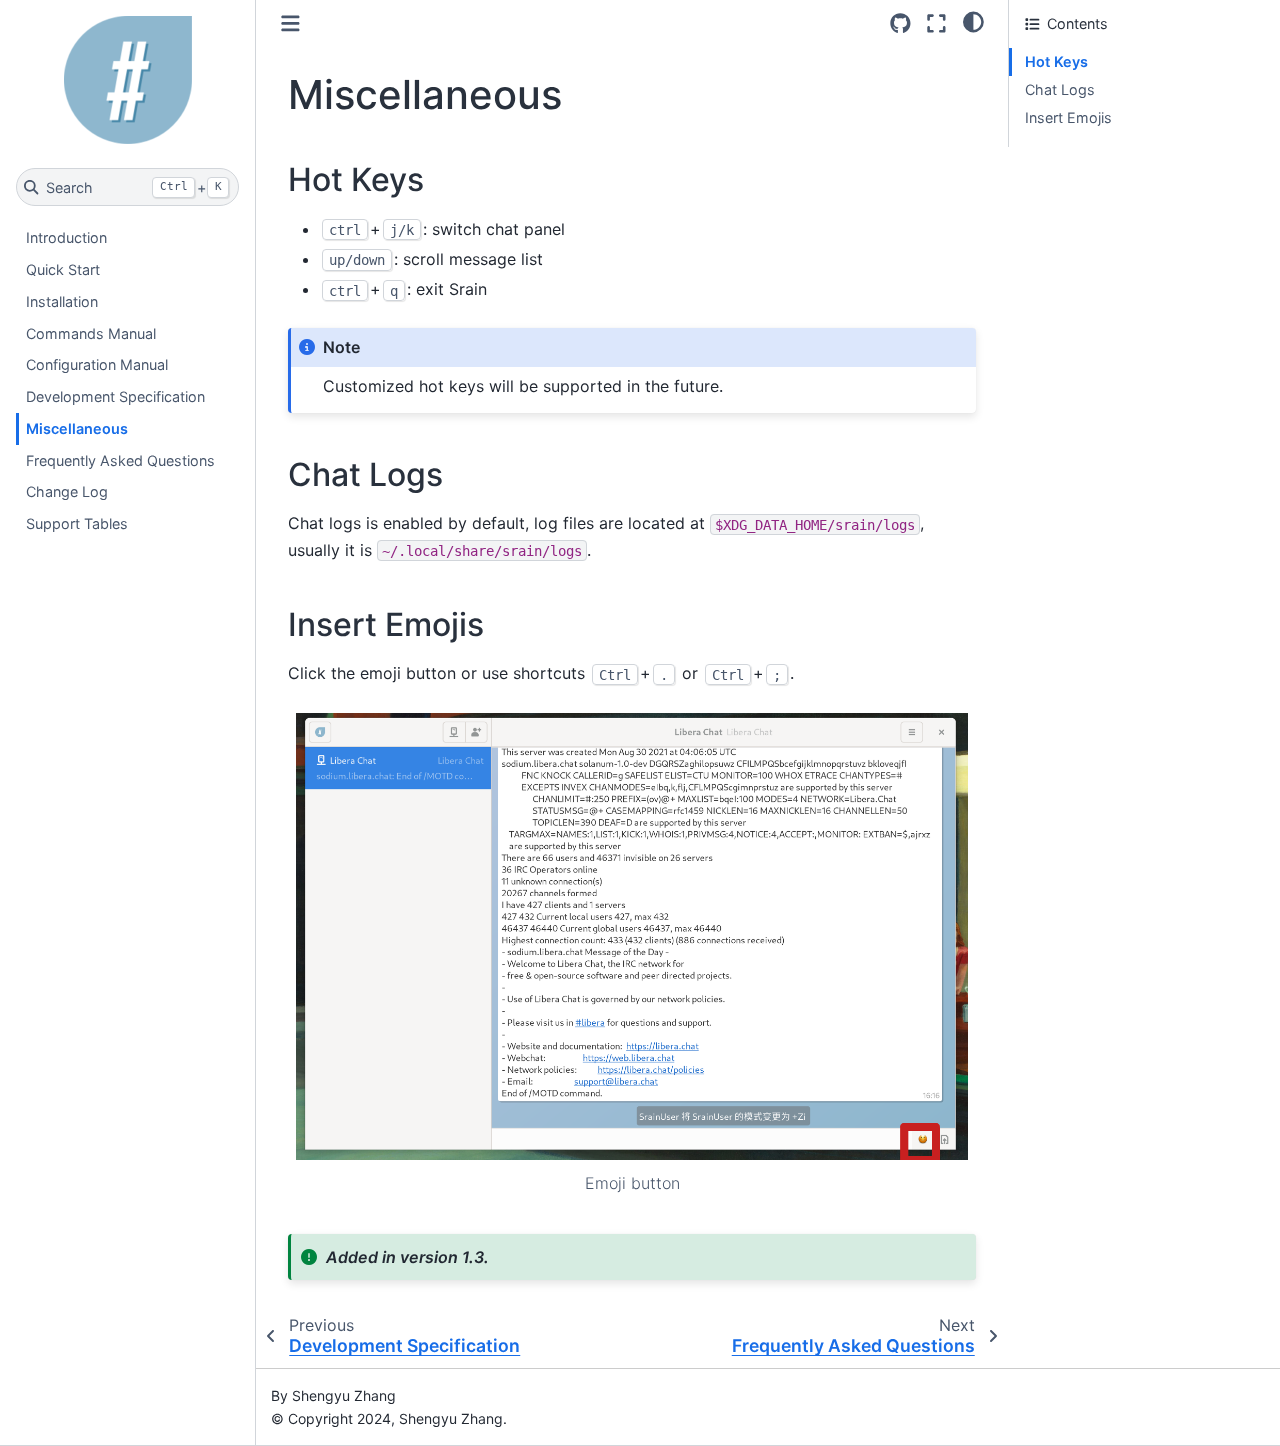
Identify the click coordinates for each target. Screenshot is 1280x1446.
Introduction (66, 237)
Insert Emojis (1068, 117)
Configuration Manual (97, 364)
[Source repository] (900, 23)
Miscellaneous (77, 428)
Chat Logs (1060, 89)
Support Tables (77, 523)
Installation (62, 301)
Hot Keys (1056, 61)
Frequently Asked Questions (120, 459)
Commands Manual (91, 332)
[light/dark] (973, 21)
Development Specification (115, 396)
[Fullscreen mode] (936, 23)
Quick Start (63, 269)
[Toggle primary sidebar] (290, 23)
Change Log (67, 491)
